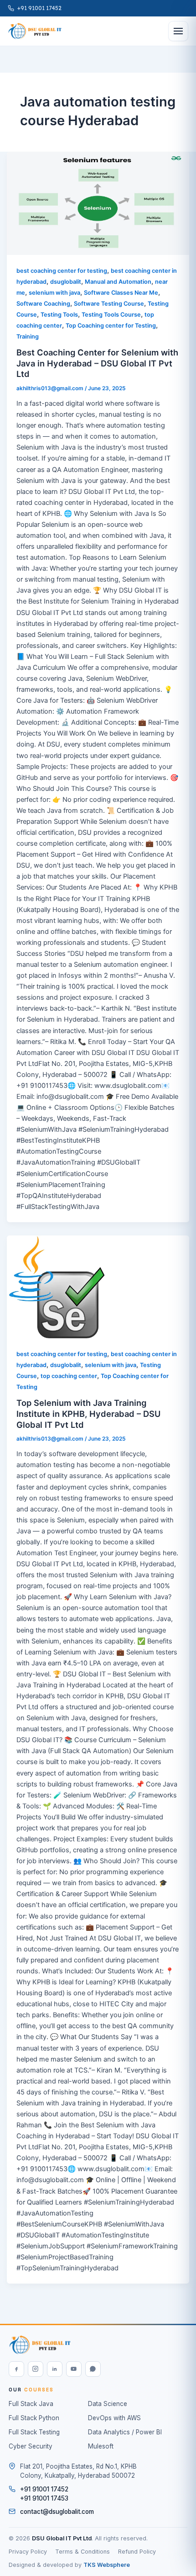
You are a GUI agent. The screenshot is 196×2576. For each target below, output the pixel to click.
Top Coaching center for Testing (111, 326)
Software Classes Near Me (121, 293)
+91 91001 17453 (44, 2498)
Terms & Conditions (83, 2552)
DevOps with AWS (114, 2418)
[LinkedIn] (55, 2369)
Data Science (108, 2404)
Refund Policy (137, 2552)
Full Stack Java (31, 2404)
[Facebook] (16, 2369)
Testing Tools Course (111, 315)
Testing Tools (59, 315)
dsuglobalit (66, 282)
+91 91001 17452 (39, 8)
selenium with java (54, 293)
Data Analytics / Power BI (125, 2432)
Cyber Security (31, 2446)
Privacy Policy (28, 2552)
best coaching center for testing (62, 271)
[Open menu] (178, 31)
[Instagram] (36, 2369)
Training (28, 337)
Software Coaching (43, 304)
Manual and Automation (118, 282)
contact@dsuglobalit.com (57, 2512)
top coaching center (69, 1376)
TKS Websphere (107, 2565)
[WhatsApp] (93, 2369)
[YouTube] (74, 2369)
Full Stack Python (34, 2418)
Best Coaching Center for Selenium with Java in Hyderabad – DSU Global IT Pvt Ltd (97, 363)
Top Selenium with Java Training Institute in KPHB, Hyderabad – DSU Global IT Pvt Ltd (88, 1413)
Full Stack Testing (34, 2432)
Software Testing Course (109, 304)
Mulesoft (101, 2446)
